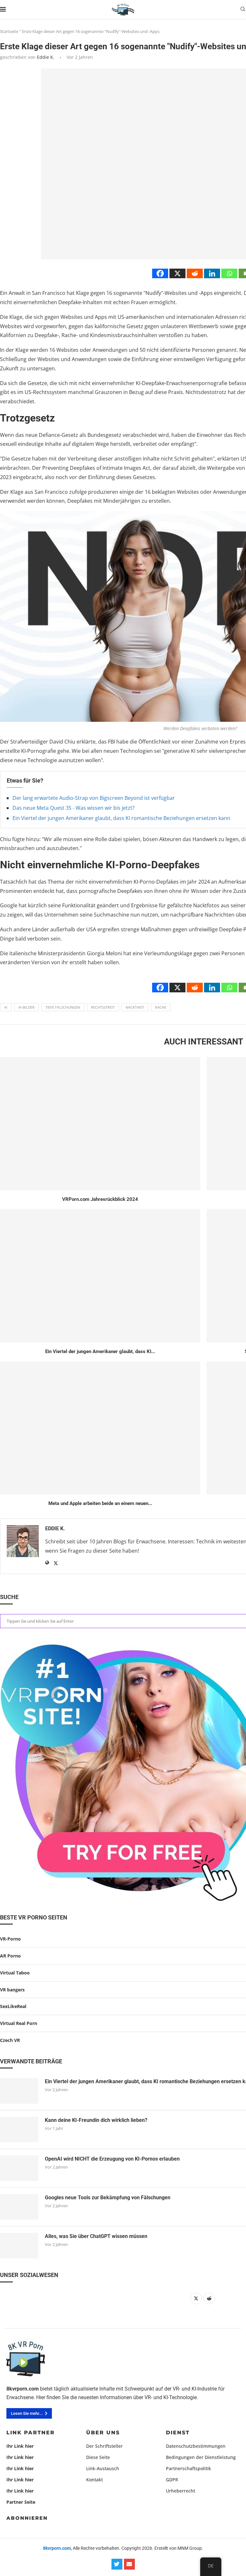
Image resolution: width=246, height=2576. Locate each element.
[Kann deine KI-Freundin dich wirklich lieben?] (19, 2130)
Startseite (9, 31)
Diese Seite (98, 2457)
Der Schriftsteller (104, 2446)
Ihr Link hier (20, 2446)
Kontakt (94, 2480)
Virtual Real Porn (19, 2023)
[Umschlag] (129, 2564)
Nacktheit (135, 1007)
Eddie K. (46, 57)
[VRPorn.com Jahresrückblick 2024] (100, 1124)
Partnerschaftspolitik (189, 2469)
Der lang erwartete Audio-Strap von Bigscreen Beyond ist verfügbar (94, 798)
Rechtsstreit (103, 1007)
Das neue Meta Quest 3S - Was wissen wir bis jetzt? (74, 808)
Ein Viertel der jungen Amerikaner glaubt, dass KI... (100, 1351)
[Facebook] (160, 273)
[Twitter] (117, 2564)
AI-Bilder (26, 1007)
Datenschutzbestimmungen (196, 2446)
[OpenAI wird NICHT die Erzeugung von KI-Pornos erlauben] (19, 2168)
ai (6, 1007)
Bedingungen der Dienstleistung (201, 2457)
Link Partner (31, 2433)
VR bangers (12, 1990)
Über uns (103, 2433)
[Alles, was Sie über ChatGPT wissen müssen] (19, 2246)
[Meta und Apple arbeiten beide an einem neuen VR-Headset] (100, 1428)
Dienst (178, 2433)
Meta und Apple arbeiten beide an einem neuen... (100, 1503)
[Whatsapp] (229, 273)
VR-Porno (10, 1939)
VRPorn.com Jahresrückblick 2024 (100, 1199)
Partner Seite (21, 2502)
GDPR (172, 2480)
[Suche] (243, 10)
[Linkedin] (212, 273)
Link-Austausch (103, 2469)
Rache (161, 1007)
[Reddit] (195, 273)
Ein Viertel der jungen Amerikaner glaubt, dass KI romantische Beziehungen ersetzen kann (121, 818)
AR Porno (10, 1956)
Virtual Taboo (15, 1973)
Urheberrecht (180, 2491)
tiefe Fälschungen (63, 1007)
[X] (177, 273)
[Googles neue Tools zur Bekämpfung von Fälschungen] (19, 2207)
